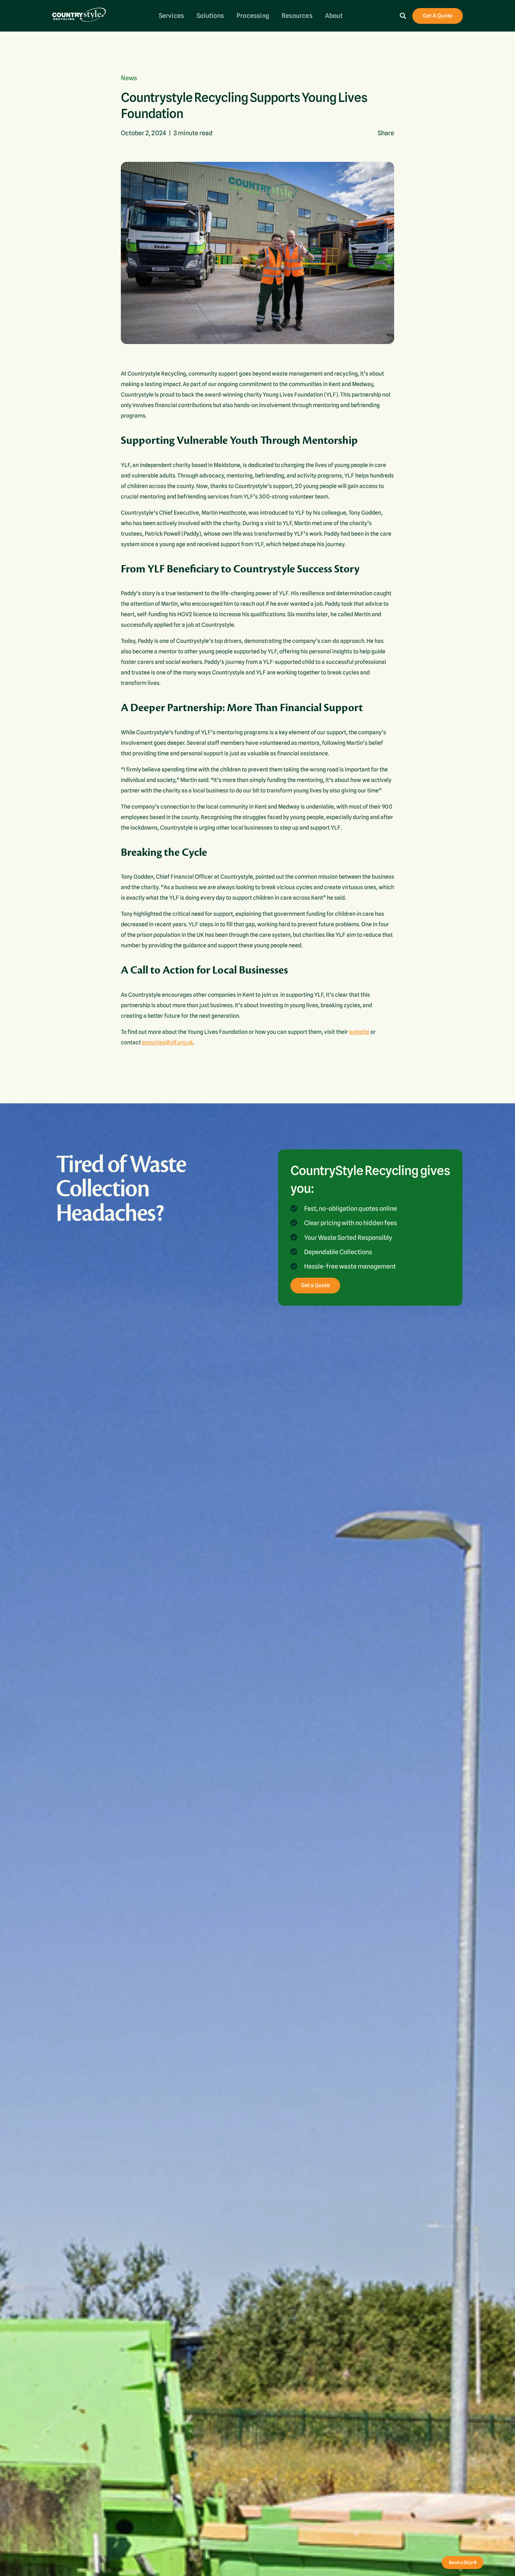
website (359, 1032)
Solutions (210, 16)
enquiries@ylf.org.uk (167, 1042)
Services (171, 16)
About (334, 16)
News (129, 78)
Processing (253, 16)
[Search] (403, 16)
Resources (297, 16)
